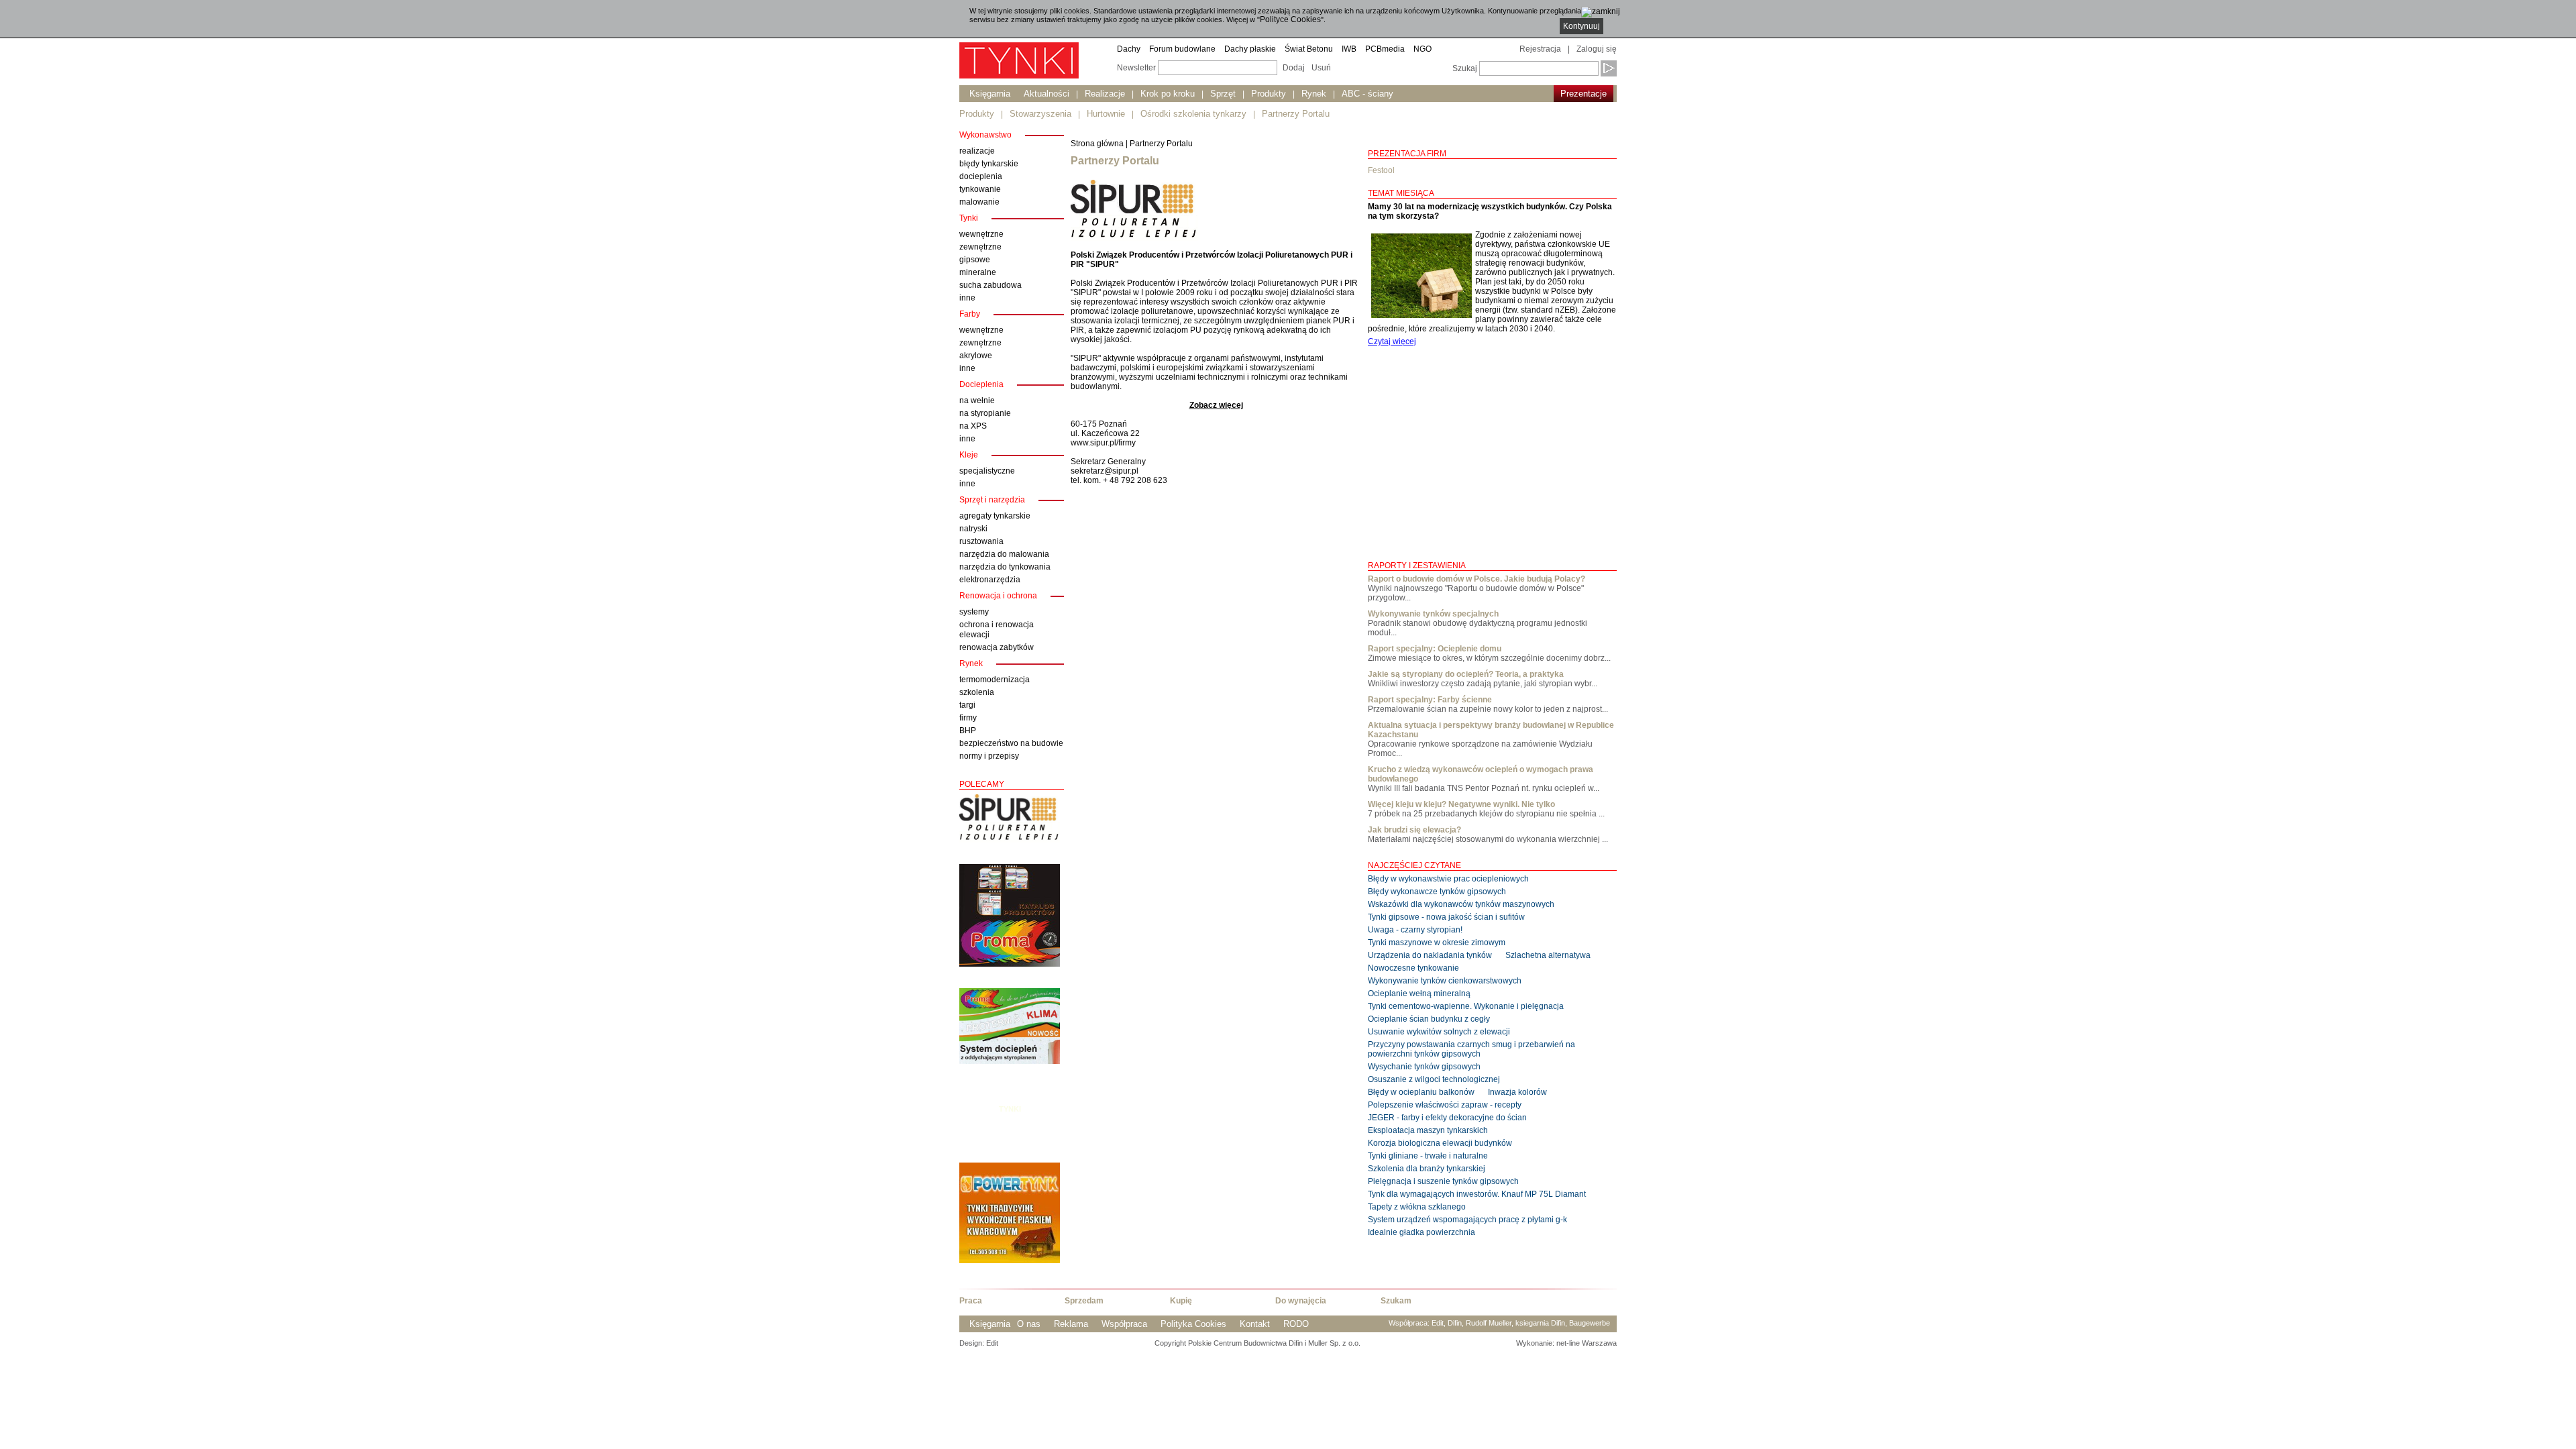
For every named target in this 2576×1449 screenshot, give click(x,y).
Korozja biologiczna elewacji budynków (1440, 1143)
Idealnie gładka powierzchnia (1421, 1232)
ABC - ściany (1367, 94)
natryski (973, 529)
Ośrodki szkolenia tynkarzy (1193, 114)
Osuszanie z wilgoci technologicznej (1434, 1079)
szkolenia (977, 692)
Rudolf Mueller (1489, 1323)
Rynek (1314, 94)
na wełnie (977, 400)
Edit (1438, 1323)
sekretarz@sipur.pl (1105, 471)
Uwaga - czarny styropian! (1415, 930)
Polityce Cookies (1290, 19)
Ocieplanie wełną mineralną (1419, 994)
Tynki (1010, 1109)
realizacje (977, 151)
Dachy (1129, 49)
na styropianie (985, 413)
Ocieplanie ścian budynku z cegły (1429, 1019)
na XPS (973, 426)
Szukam (1396, 1301)
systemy (974, 612)
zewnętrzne (980, 247)
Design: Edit (979, 1343)
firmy (968, 718)
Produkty (1269, 94)
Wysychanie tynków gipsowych (1424, 1067)
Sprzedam (1084, 1301)
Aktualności (1046, 94)
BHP (968, 731)
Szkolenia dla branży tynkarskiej (1427, 1169)
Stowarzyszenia (1040, 114)
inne (967, 298)
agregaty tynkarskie (995, 516)
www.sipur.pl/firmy (1103, 443)
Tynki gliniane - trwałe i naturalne (1428, 1156)
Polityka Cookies (1193, 1324)
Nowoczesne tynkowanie (1413, 968)
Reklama (1071, 1324)
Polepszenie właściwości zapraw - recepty (1445, 1105)
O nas (1029, 1324)
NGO (1423, 49)
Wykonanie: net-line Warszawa (1566, 1343)
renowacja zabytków (997, 647)
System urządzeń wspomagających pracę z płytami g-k (1467, 1220)
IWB (1349, 49)
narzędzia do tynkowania (1005, 567)
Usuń (1321, 68)
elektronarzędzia (990, 580)
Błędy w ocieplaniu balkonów (1421, 1092)
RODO (1296, 1324)
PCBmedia (1385, 49)
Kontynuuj (1581, 26)
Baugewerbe (1590, 1323)
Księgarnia (990, 94)
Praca (971, 1301)
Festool (1381, 170)
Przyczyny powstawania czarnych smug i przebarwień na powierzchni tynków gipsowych (1471, 1049)
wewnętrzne (981, 234)
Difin (1455, 1323)
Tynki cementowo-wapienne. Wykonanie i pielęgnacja (1466, 1006)
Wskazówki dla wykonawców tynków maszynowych (1461, 904)
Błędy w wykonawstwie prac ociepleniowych (1448, 879)
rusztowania (981, 541)
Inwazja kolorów (1517, 1092)
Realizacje (1105, 94)
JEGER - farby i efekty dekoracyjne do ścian (1447, 1118)
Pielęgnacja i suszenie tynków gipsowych (1443, 1181)
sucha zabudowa (990, 285)
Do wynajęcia (1301, 1301)
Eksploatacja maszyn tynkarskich (1428, 1130)
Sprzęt (1223, 94)
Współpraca (1124, 1324)
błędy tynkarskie (989, 164)
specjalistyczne (987, 471)
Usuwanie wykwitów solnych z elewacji (1439, 1032)
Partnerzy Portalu (1296, 114)
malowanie (979, 202)
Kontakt (1255, 1324)
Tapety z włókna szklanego (1417, 1207)
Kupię (1181, 1301)
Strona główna (1097, 144)
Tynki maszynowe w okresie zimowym (1437, 943)
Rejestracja (1540, 49)
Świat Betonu (1309, 49)
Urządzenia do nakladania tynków (1430, 955)
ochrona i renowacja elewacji (997, 630)
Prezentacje (1584, 94)
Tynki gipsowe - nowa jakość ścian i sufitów (1446, 917)
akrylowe (976, 356)
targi (967, 705)
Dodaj (1294, 68)
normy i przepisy (989, 756)
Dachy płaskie (1250, 49)
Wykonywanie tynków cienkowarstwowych (1445, 981)
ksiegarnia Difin (1540, 1323)
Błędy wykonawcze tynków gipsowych (1437, 892)
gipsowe (975, 260)
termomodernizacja (995, 680)
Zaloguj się (1597, 49)
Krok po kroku (1168, 94)
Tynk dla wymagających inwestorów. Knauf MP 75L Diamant (1477, 1194)
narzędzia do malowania (1004, 554)
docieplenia (981, 176)
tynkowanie (980, 189)
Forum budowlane (1182, 49)
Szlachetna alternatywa (1548, 955)
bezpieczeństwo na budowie (1011, 743)
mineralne (978, 272)
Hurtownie (1106, 114)
